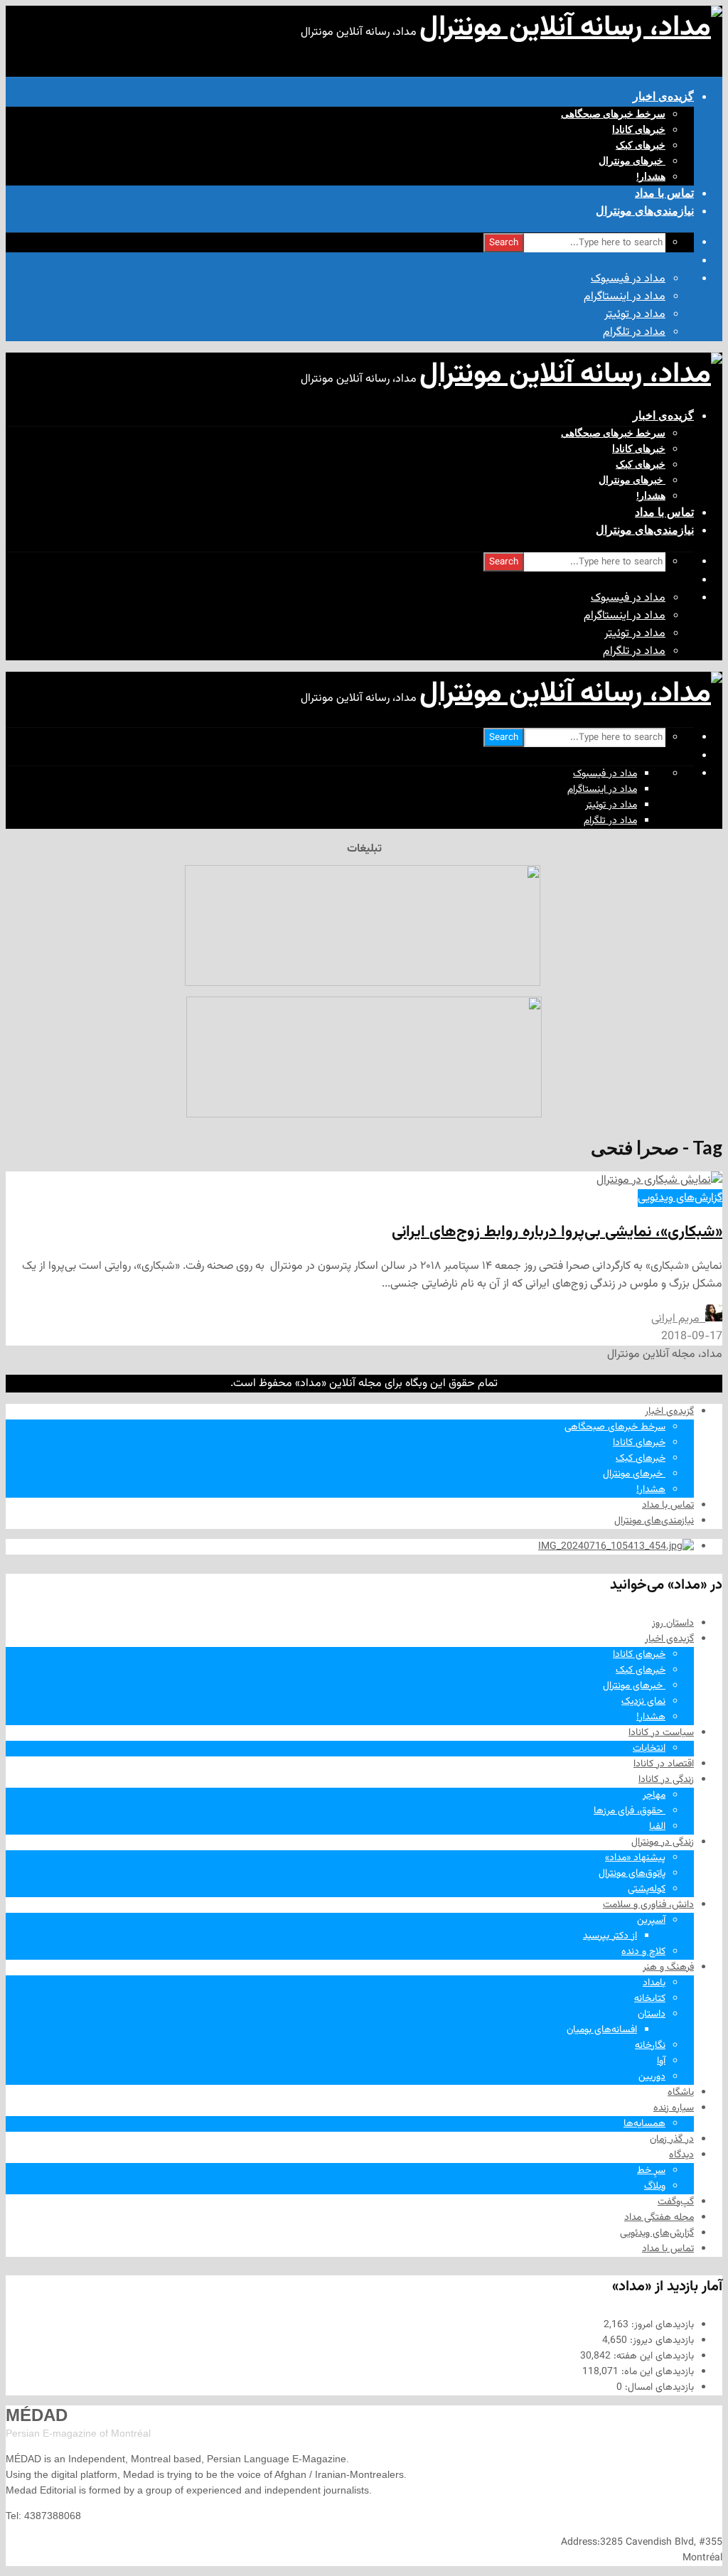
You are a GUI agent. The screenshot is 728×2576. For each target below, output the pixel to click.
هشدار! (651, 176)
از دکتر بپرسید (610, 1936)
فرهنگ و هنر (668, 1968)
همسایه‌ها (644, 2124)
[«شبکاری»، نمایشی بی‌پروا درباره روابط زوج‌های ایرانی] (659, 1180)
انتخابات (649, 1749)
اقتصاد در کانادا (664, 1764)
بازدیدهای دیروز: (660, 2341)
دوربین (652, 2077)
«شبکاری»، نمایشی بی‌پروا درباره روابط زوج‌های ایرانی (557, 1232)
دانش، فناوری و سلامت (648, 1905)
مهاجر (654, 1796)
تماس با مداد (664, 193)
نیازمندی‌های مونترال (645, 211)
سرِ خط (651, 2171)
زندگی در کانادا (666, 1780)
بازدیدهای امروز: (661, 2325)
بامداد (654, 1983)
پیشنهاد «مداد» (635, 1858)
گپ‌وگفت (676, 2202)
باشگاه (681, 2093)
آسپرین (651, 1921)
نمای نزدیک (643, 1702)
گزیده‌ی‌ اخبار (663, 96)
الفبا (657, 1827)
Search (504, 243)
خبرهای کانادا (639, 129)
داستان (652, 2014)
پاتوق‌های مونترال (632, 1874)
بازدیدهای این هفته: (652, 2356)
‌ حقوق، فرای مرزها (630, 1811)
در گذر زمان (672, 2140)
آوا (661, 2061)
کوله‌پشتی (647, 1889)
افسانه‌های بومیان (602, 2030)
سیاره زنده (674, 2108)
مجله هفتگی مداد (659, 2218)
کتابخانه (650, 1999)
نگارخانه (650, 2046)
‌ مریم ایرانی (678, 1319)
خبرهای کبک (641, 145)
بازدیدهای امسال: (658, 2388)
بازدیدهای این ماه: (656, 2372)
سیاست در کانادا (661, 1733)
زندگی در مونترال (663, 1842)
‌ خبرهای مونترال (632, 161)
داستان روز (673, 1624)
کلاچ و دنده (643, 1952)
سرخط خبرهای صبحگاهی (613, 114)
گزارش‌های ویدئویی (680, 1198)
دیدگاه (681, 2155)
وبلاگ (655, 2186)
